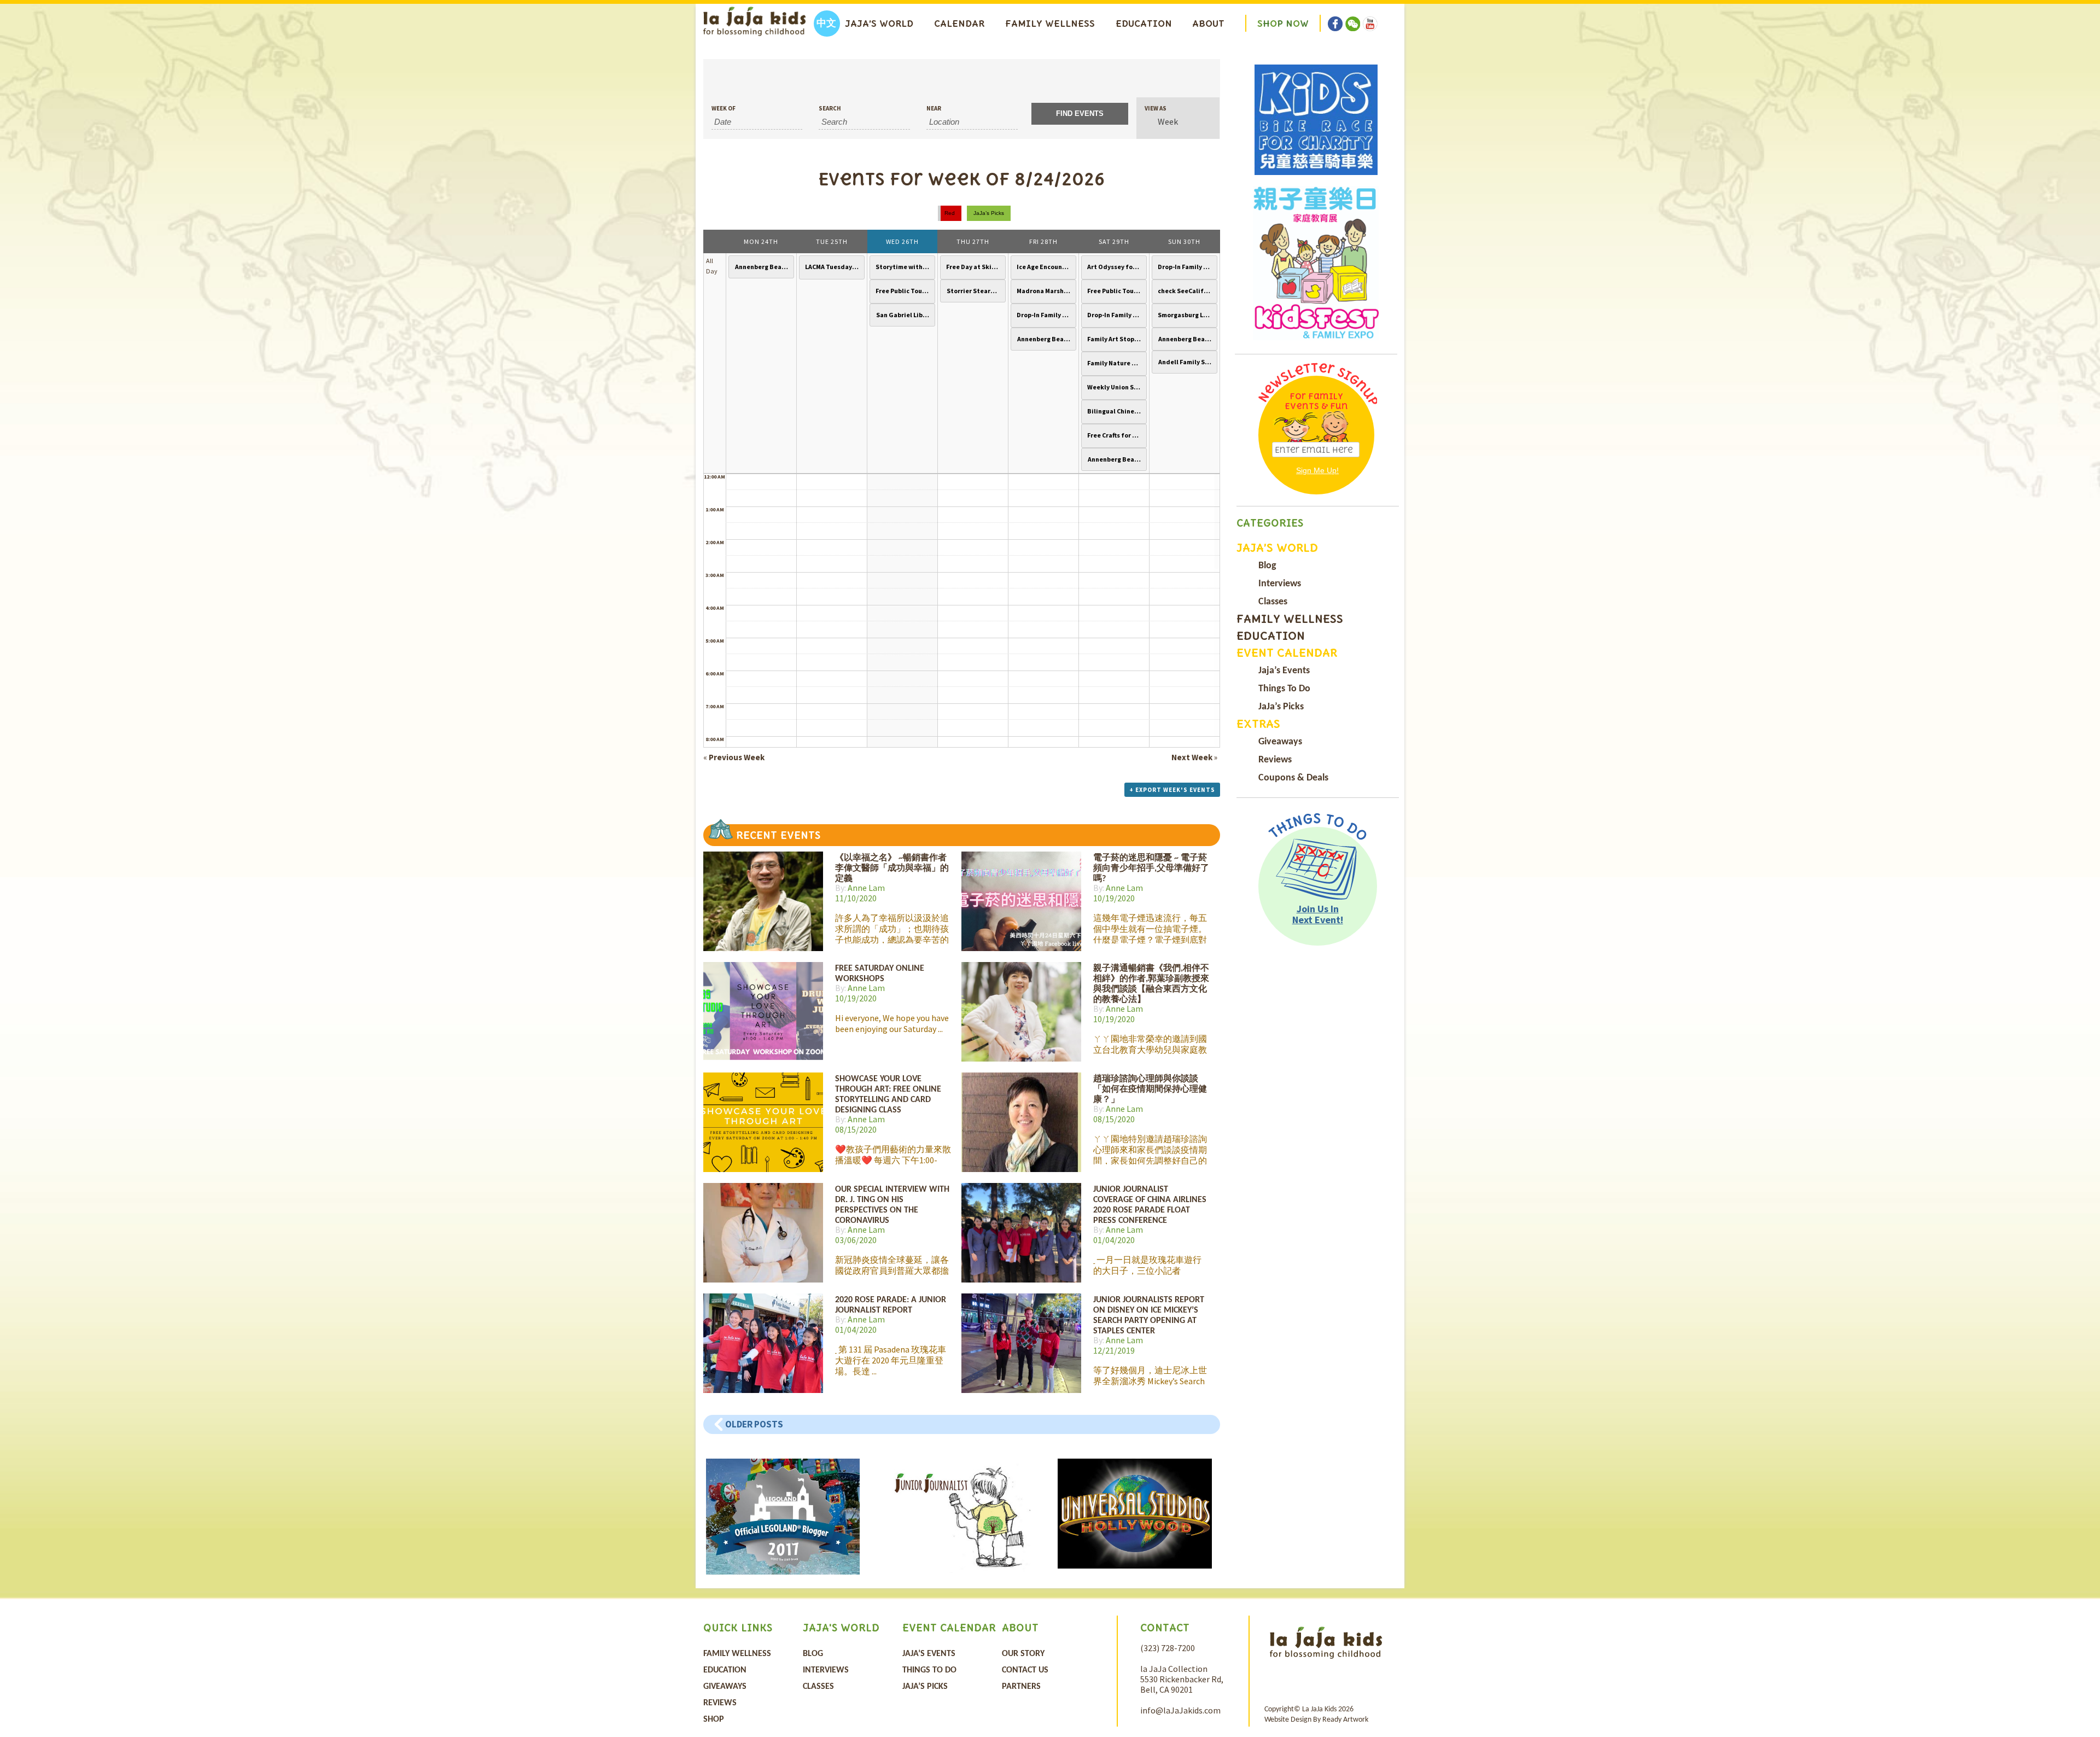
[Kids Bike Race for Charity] (1316, 120)
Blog (1267, 566)
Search (830, 109)
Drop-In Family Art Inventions (1045, 315)
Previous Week (734, 757)
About (1208, 24)
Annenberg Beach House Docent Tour (763, 267)
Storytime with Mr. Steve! (904, 267)
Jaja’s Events (1284, 671)
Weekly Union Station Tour (1116, 387)
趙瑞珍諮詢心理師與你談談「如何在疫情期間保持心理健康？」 (1150, 1089)
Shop (714, 1719)
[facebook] (1335, 16)
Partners (1021, 1687)
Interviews (1280, 584)
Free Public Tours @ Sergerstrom (904, 291)
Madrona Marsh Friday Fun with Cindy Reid (1045, 291)
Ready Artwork (1345, 1720)
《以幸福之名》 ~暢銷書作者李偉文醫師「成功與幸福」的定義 (892, 868)
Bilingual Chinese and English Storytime (1116, 411)
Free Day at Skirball (975, 267)
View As (1156, 109)
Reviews (1275, 760)
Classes (1273, 602)
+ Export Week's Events (1172, 790)
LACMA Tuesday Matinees (833, 267)
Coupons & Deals (1293, 778)
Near (934, 109)
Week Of (724, 109)
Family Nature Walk (1116, 363)
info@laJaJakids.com (1180, 1710)
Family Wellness (1050, 24)
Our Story (1023, 1654)
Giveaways (1280, 742)
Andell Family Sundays (1186, 362)
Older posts (754, 1424)
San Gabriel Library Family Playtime (904, 315)
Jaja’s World (879, 24)
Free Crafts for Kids (1116, 435)
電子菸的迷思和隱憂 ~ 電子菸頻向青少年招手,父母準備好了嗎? (1151, 868)
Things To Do (1284, 689)
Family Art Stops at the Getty (1116, 339)
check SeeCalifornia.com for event (1186, 291)
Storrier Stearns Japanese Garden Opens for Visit (975, 291)
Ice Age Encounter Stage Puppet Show (1045, 267)
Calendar (959, 24)
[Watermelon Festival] (1316, 263)
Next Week (1194, 757)
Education (1144, 24)
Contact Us (1025, 1670)
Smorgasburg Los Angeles (1186, 315)
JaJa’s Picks (1281, 707)
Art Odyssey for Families (1116, 267)
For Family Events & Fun (1316, 401)
